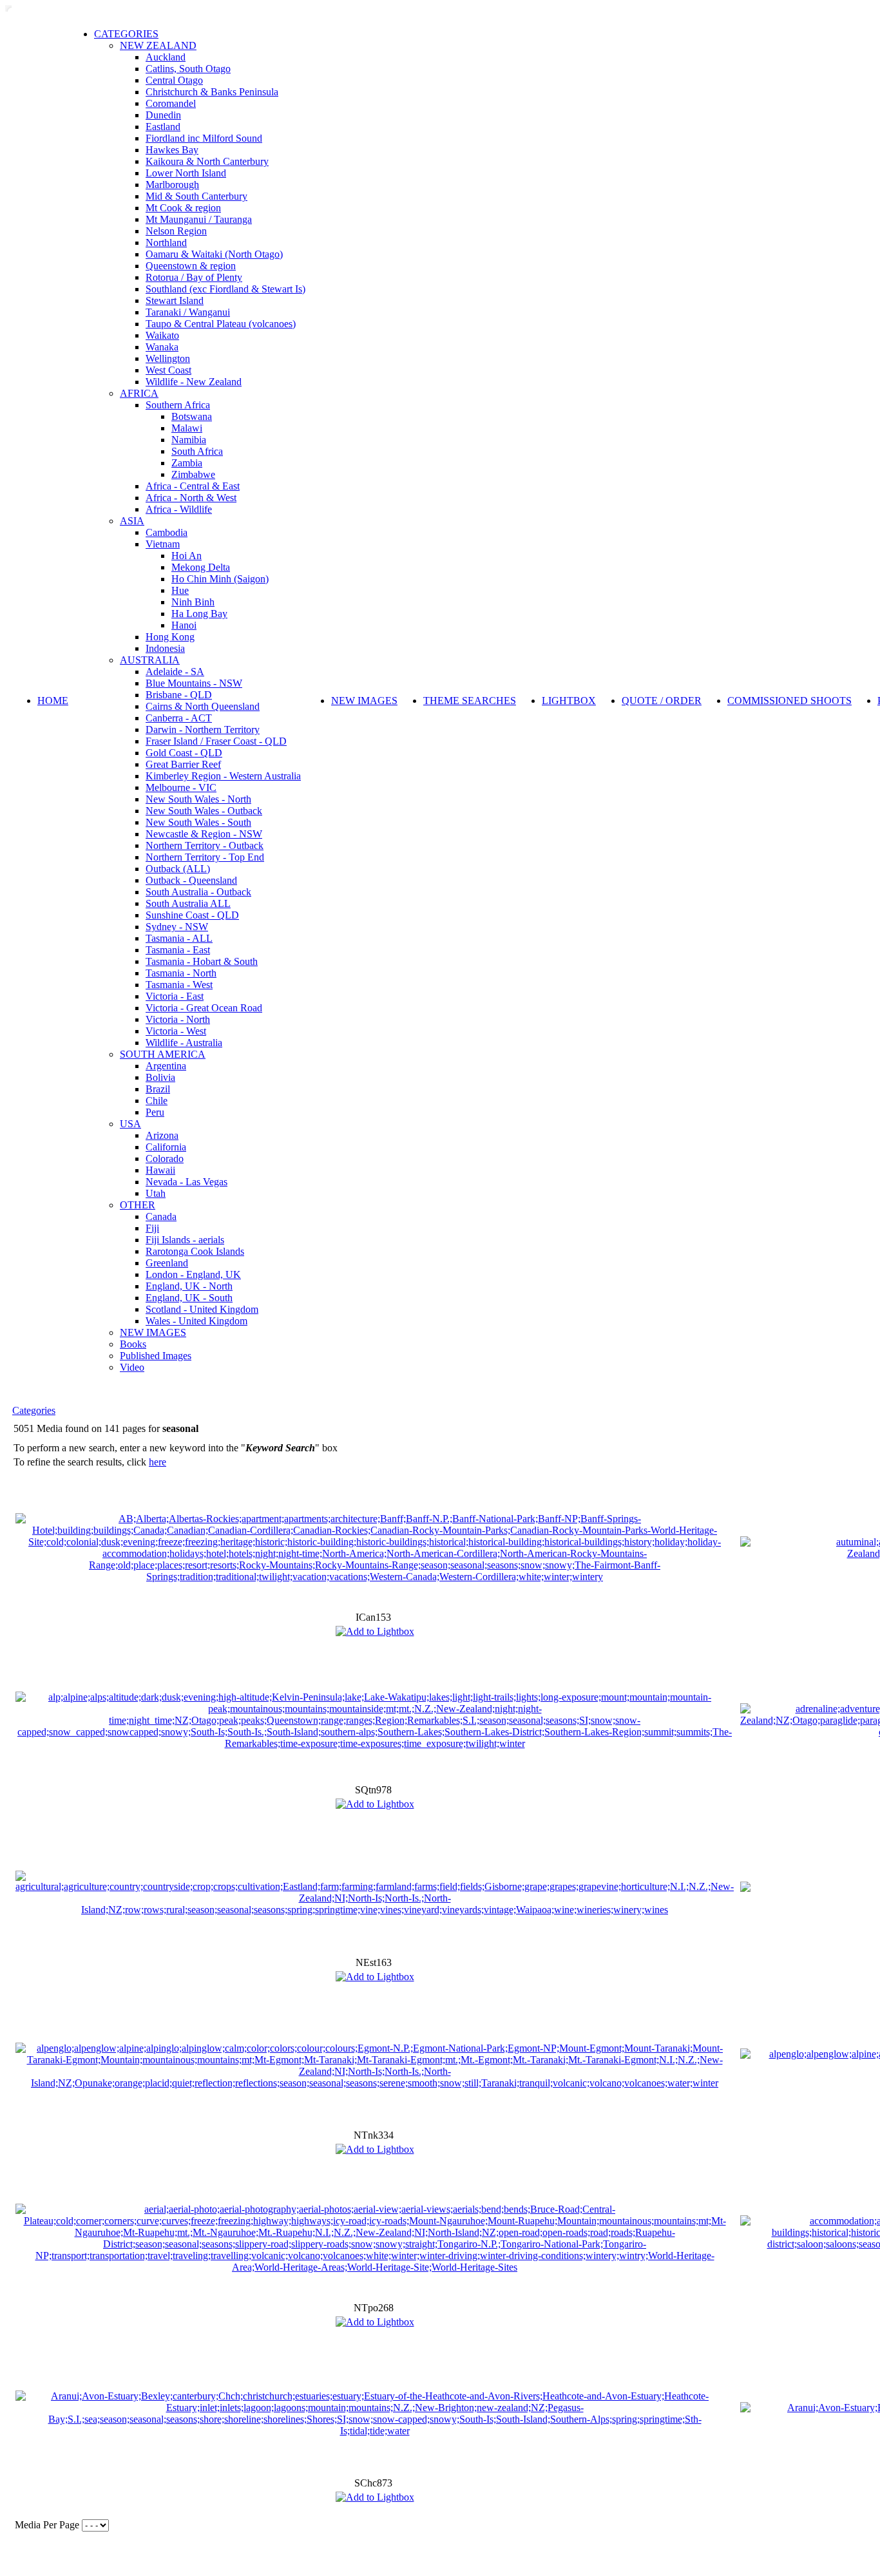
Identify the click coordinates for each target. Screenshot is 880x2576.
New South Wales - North (198, 799)
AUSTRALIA (150, 660)
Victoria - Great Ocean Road (204, 1008)
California (166, 1147)
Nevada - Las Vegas (187, 1182)
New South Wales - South (198, 822)
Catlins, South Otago (188, 69)
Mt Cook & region (183, 208)
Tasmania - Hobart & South (202, 961)
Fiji (152, 1228)
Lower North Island (186, 173)
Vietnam (163, 544)
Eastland (163, 127)
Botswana (192, 416)
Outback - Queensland (191, 880)
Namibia (189, 440)
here (158, 1462)
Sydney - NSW (177, 927)
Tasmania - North (181, 973)
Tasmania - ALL (179, 938)
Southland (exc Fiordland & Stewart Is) (225, 289)
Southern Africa (178, 405)
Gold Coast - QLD (184, 753)
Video (132, 1367)
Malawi (187, 428)
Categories (34, 1410)
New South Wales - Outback (204, 811)
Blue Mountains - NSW (194, 683)
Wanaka (162, 347)
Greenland (167, 1263)
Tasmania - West (179, 985)
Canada (161, 1216)
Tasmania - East (178, 950)
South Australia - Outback (198, 892)
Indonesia (165, 648)
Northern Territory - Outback (205, 845)
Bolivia (160, 1077)
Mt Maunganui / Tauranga (199, 219)
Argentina (166, 1066)
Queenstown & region (191, 266)
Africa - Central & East (193, 486)
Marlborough (172, 185)
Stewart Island (175, 301)
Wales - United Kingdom (196, 1321)
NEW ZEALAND (158, 45)
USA (130, 1124)
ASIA (132, 521)
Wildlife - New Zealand (194, 382)
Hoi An (187, 556)
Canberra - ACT (179, 718)
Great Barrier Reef (183, 764)
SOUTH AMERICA (163, 1054)
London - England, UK (193, 1274)
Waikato (162, 335)
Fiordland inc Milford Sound (204, 138)
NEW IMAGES (153, 1332)
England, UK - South (189, 1298)
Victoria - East (175, 996)
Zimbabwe (193, 474)
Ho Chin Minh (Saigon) (220, 579)
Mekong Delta (201, 567)
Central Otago (174, 80)
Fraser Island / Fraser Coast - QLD (216, 741)
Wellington (168, 358)
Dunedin (163, 115)
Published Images (156, 1356)
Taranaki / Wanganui (188, 312)
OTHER (138, 1205)
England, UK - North (189, 1286)
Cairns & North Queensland (203, 706)
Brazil (158, 1089)
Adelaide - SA (175, 672)
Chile (157, 1101)
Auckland (166, 57)
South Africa (197, 451)
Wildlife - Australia (184, 1043)
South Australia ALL (188, 903)
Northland (166, 243)
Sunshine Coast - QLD (192, 915)
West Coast (168, 370)
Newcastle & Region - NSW (204, 834)
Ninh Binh (193, 602)
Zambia (187, 463)
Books (133, 1344)
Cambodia (167, 532)
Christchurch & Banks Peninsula (212, 92)
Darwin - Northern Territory (203, 730)
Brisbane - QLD (179, 695)
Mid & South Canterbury (196, 196)
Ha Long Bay (199, 614)
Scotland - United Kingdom (202, 1309)
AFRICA (139, 393)
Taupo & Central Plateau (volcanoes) (221, 324)
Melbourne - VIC (181, 787)
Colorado (165, 1159)
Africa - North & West (191, 498)
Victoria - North (178, 1019)
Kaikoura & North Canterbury (207, 161)
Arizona (162, 1135)
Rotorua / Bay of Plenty (194, 277)
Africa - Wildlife (179, 509)
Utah (156, 1193)
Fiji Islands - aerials (185, 1240)
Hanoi (184, 625)
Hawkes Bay (172, 150)
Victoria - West (176, 1031)
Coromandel (171, 103)
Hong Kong (170, 637)
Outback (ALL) (178, 869)
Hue (180, 590)
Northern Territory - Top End (205, 857)
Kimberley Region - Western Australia (223, 776)
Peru (155, 1112)
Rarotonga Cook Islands (195, 1251)
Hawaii (160, 1170)
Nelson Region (176, 231)
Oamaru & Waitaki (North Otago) (214, 254)
